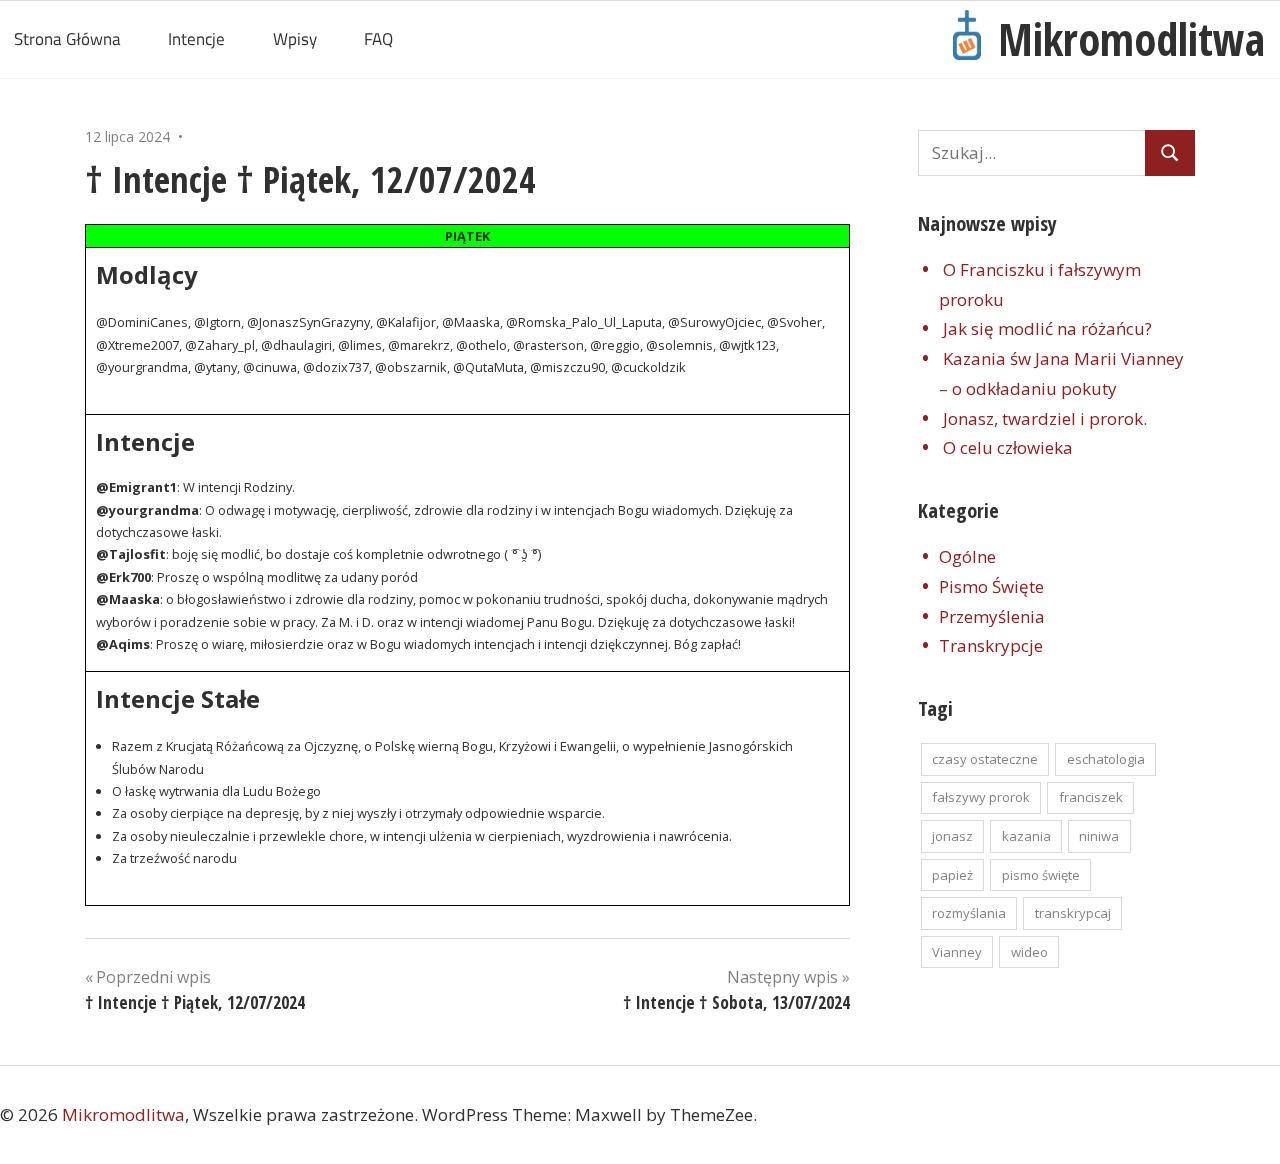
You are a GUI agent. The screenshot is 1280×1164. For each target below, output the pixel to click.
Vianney (957, 952)
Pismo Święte (991, 586)
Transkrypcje (991, 645)
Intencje (196, 39)
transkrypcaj (1073, 913)
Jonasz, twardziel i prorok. (1045, 418)
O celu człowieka (1008, 447)
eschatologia (1106, 759)
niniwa (1099, 836)
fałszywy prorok (981, 797)
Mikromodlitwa (1131, 39)
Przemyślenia (992, 616)
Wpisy (295, 39)
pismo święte (1041, 875)
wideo (1029, 952)
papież (952, 875)
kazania (1026, 836)
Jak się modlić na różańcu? (1047, 328)
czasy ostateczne (985, 759)
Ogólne (967, 556)
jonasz (952, 836)
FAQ (378, 39)
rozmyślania (969, 913)
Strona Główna (67, 39)
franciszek (1091, 797)
